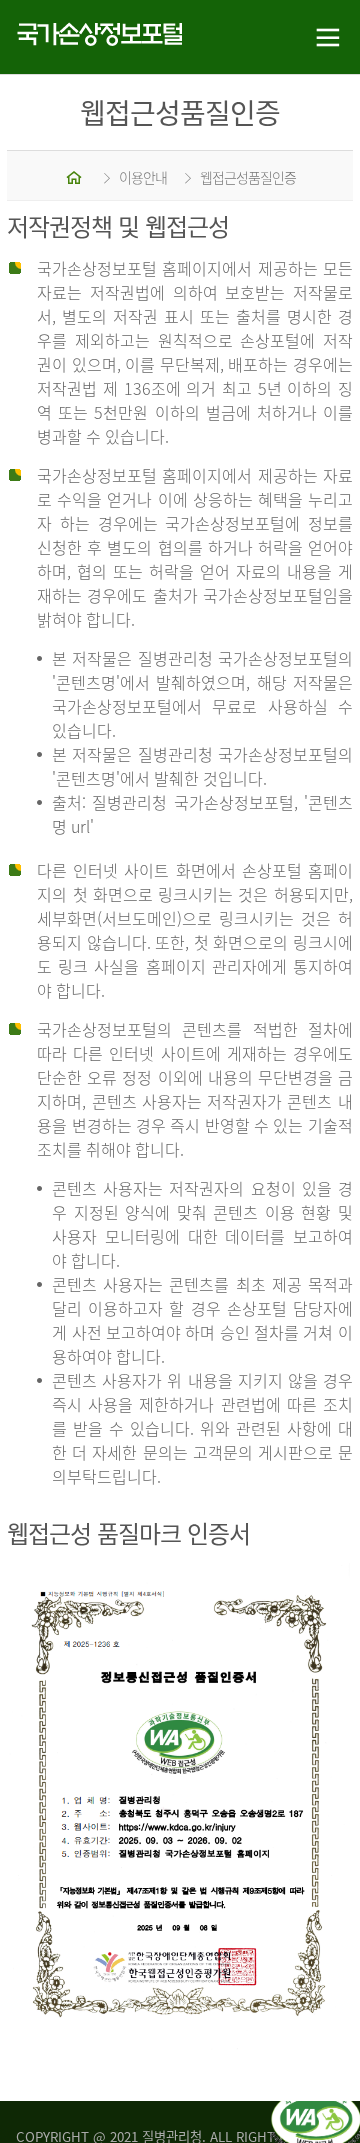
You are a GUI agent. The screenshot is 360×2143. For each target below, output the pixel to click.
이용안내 (143, 177)
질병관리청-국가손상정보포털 (90, 37)
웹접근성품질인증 (248, 177)
